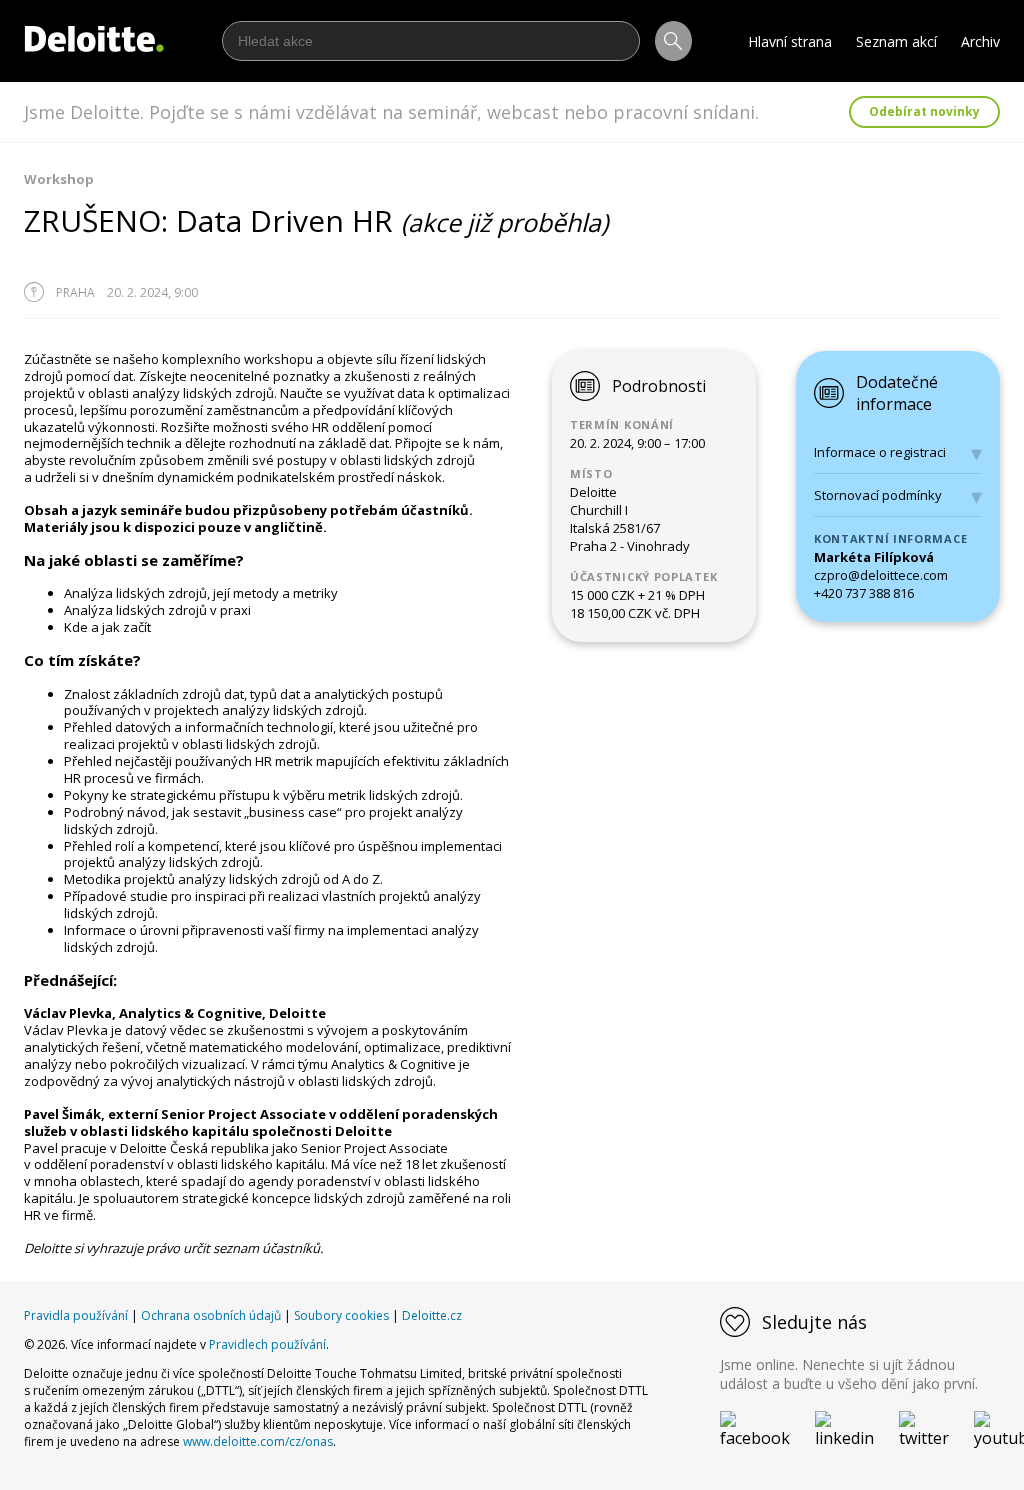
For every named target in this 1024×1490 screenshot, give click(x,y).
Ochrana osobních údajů (211, 1315)
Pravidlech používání (267, 1344)
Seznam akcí (896, 41)
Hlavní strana (790, 41)
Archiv (980, 41)
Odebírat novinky (924, 111)
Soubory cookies (341, 1315)
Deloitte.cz (432, 1315)
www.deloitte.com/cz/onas (258, 1441)
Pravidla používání (76, 1315)
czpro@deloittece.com (881, 575)
